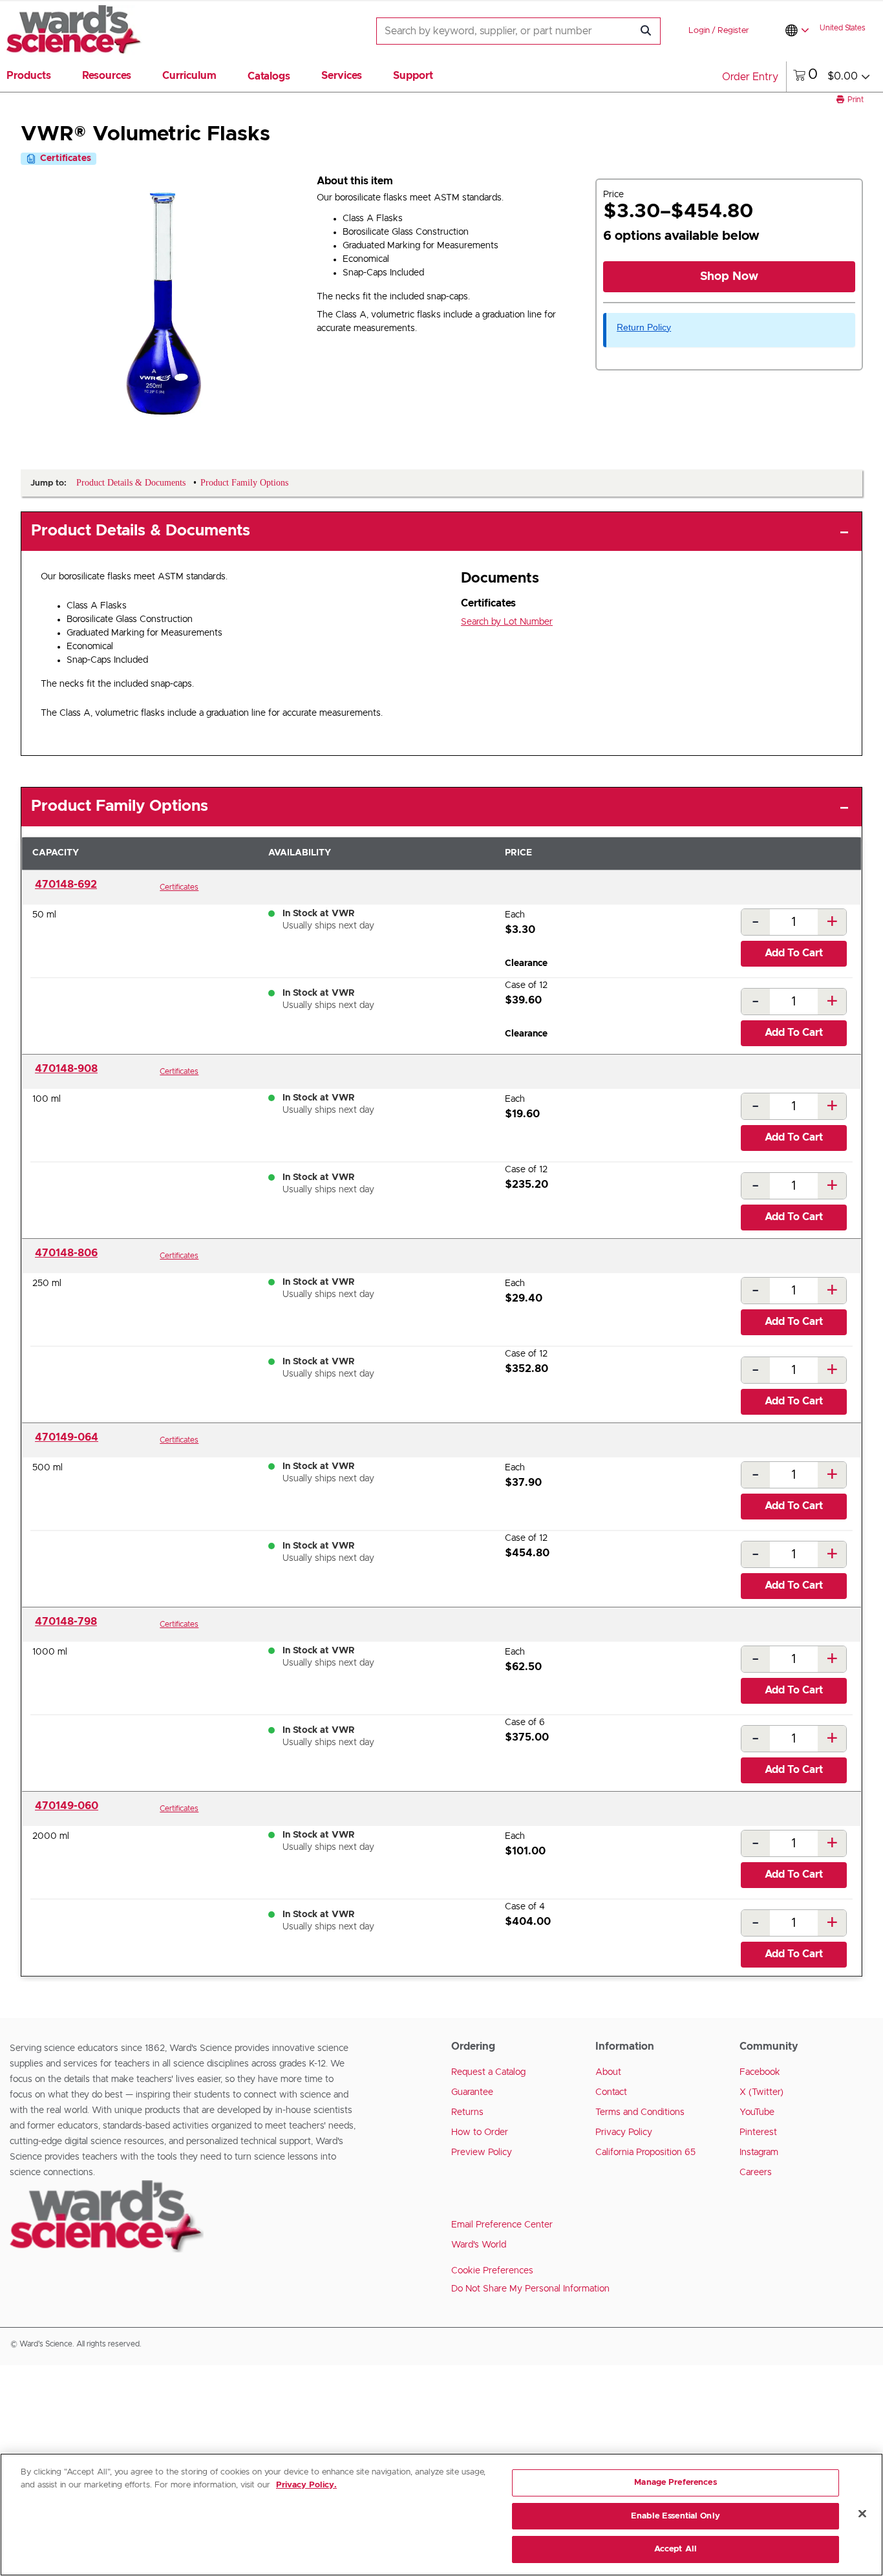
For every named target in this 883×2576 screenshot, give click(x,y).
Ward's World (479, 2245)
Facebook (760, 2072)
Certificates (179, 887)
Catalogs (269, 76)
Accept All (676, 2549)
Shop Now (729, 277)
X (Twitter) (761, 2092)
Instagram (759, 2152)
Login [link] (699, 31)
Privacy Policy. (306, 2485)
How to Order (480, 2132)
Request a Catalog (488, 2072)
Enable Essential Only (676, 2516)
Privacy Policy (624, 2132)
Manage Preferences (675, 2483)
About (608, 2072)
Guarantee (472, 2092)
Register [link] (733, 31)
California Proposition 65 (645, 2152)
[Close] (862, 2514)
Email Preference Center (502, 2225)
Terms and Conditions (640, 2112)
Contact (611, 2092)
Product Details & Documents (141, 531)
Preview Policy (482, 2152)
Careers (756, 2173)
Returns (467, 2112)
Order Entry (750, 77)
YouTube (757, 2112)
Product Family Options (120, 806)
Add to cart (794, 953)
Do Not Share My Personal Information (530, 2289)
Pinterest (758, 2132)
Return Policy (644, 327)
